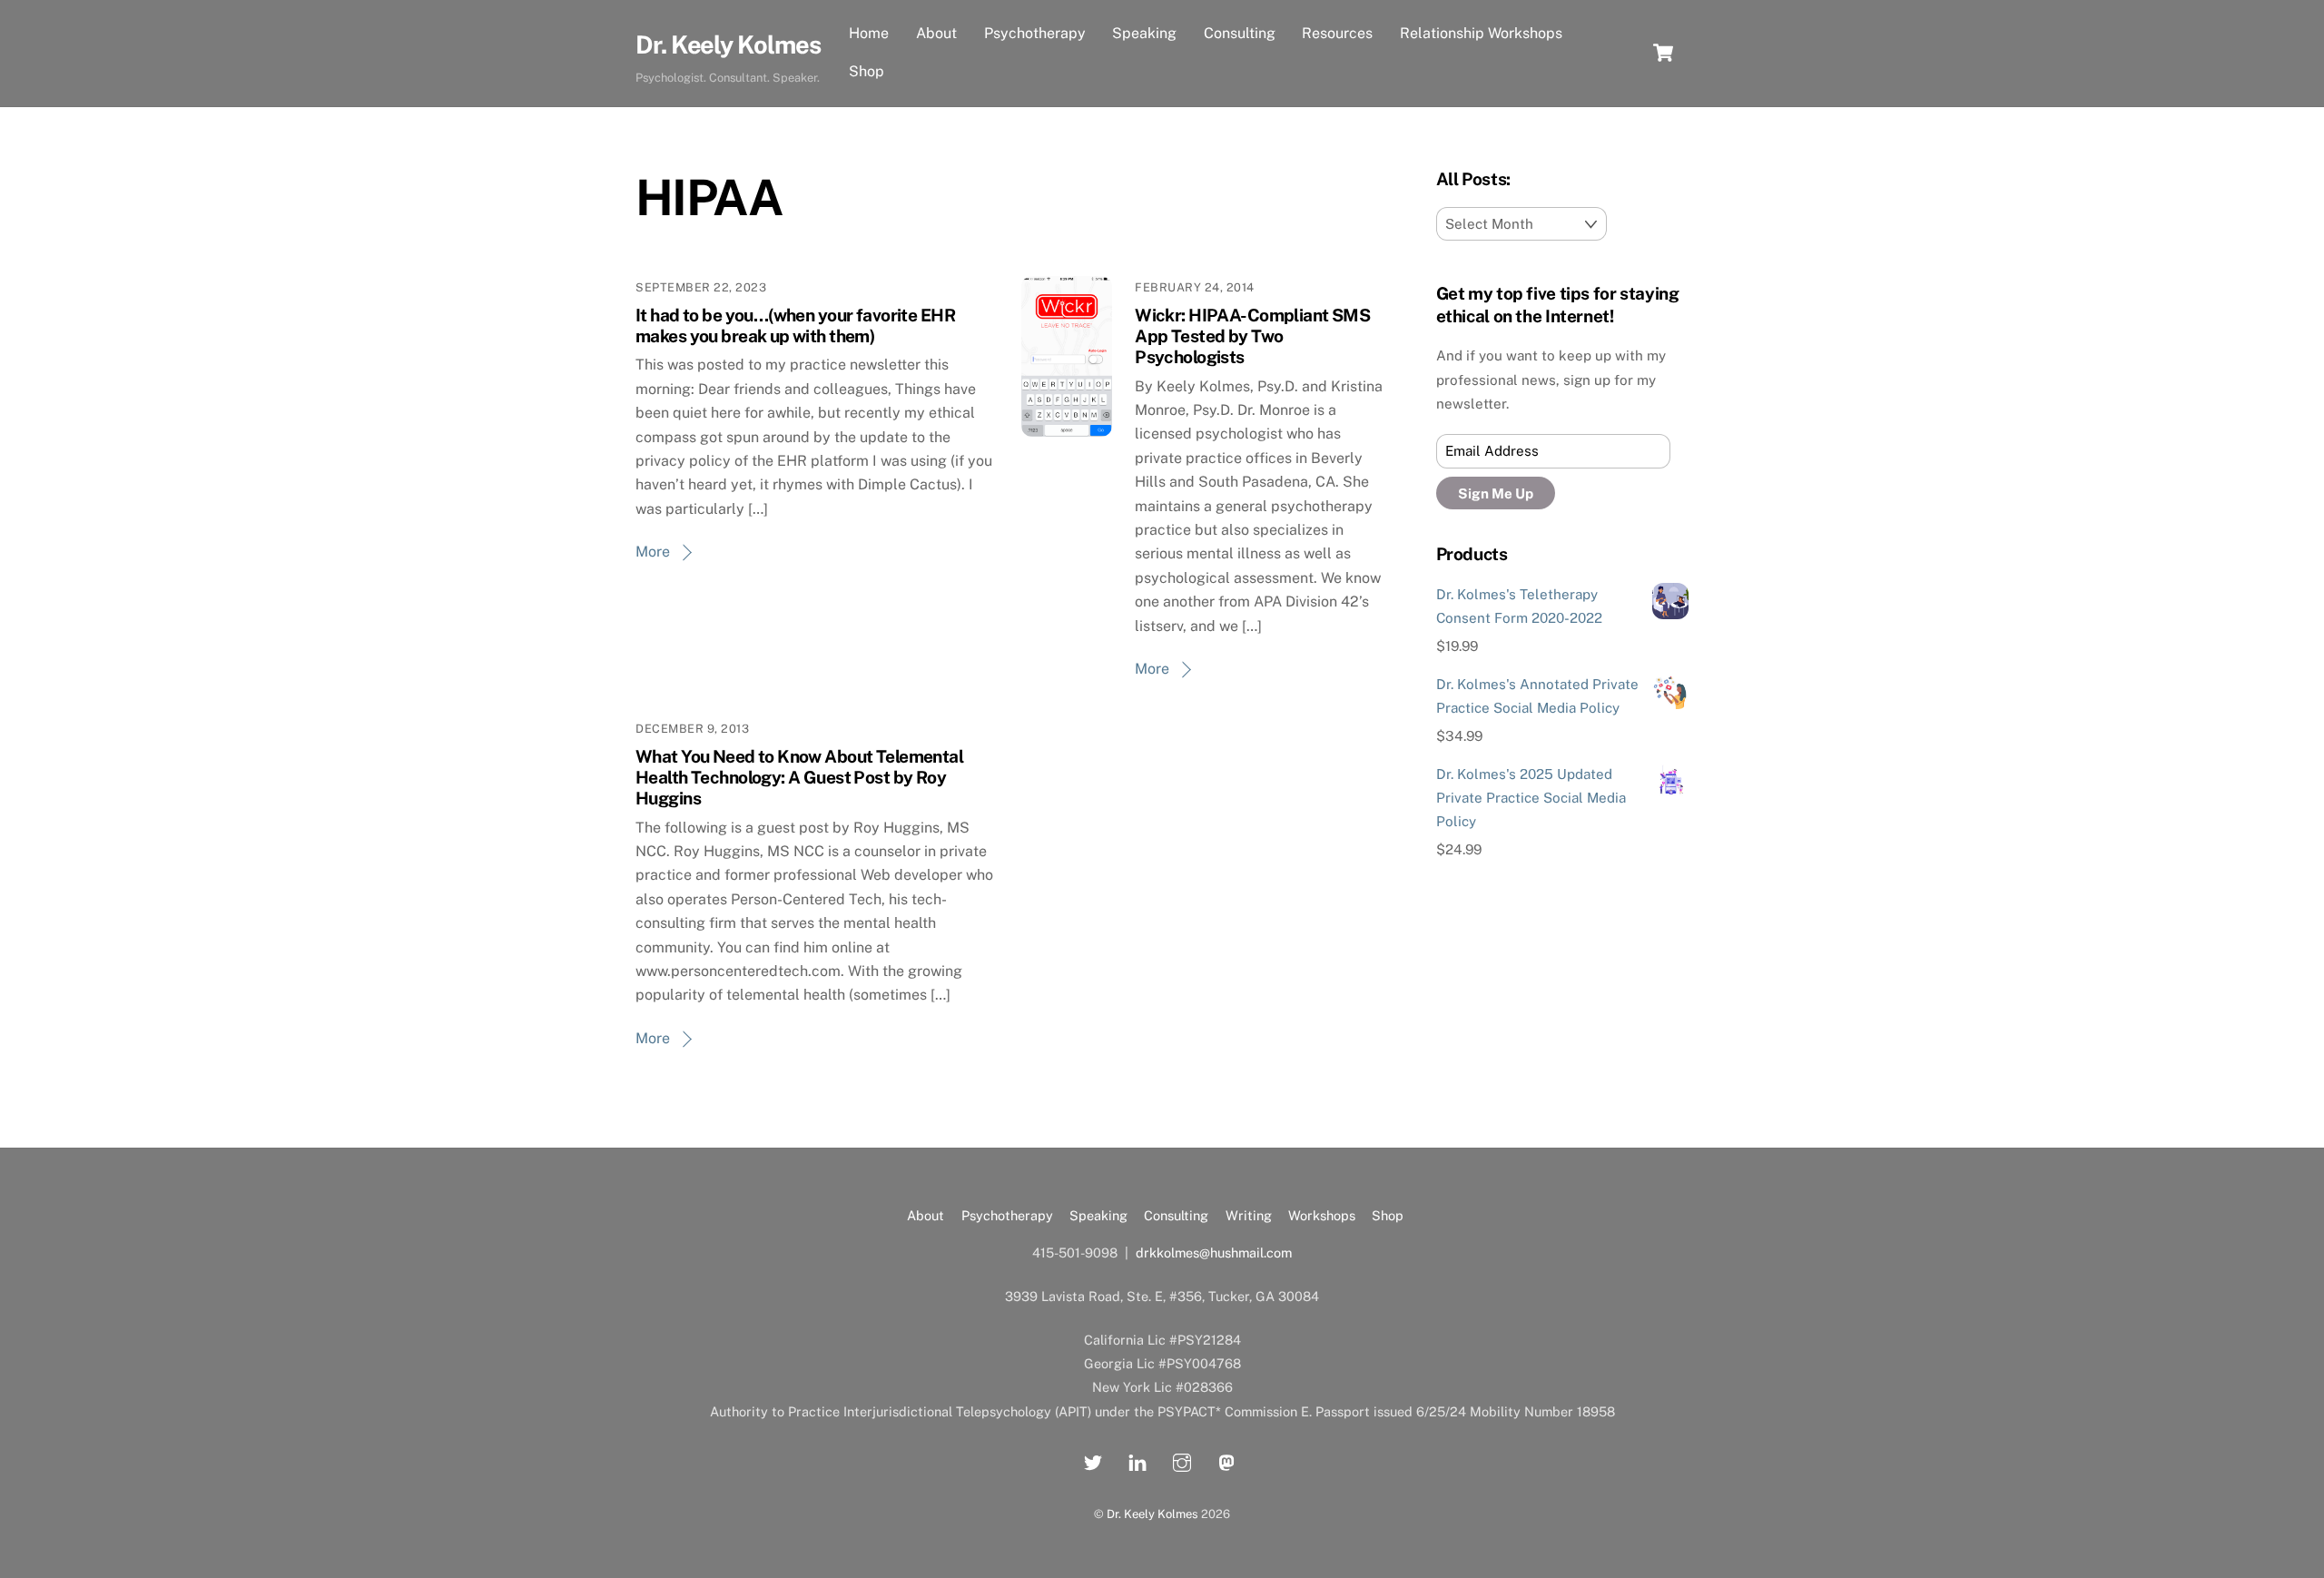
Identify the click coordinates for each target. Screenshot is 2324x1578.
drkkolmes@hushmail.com (1214, 1253)
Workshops (1322, 1215)
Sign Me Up (1496, 493)
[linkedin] (1137, 1460)
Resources (1337, 33)
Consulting (1240, 33)
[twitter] (1093, 1460)
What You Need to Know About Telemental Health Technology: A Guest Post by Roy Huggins (799, 777)
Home (869, 33)
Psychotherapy (1035, 33)
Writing (1249, 1215)
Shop (867, 71)
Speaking (1144, 33)
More (653, 552)
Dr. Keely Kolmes (1152, 1514)
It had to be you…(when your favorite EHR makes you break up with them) (795, 325)
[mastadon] (1226, 1460)
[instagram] (1182, 1460)
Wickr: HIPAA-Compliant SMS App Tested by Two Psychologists (1252, 336)
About (936, 33)
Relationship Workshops (1481, 33)
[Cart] (1663, 53)
